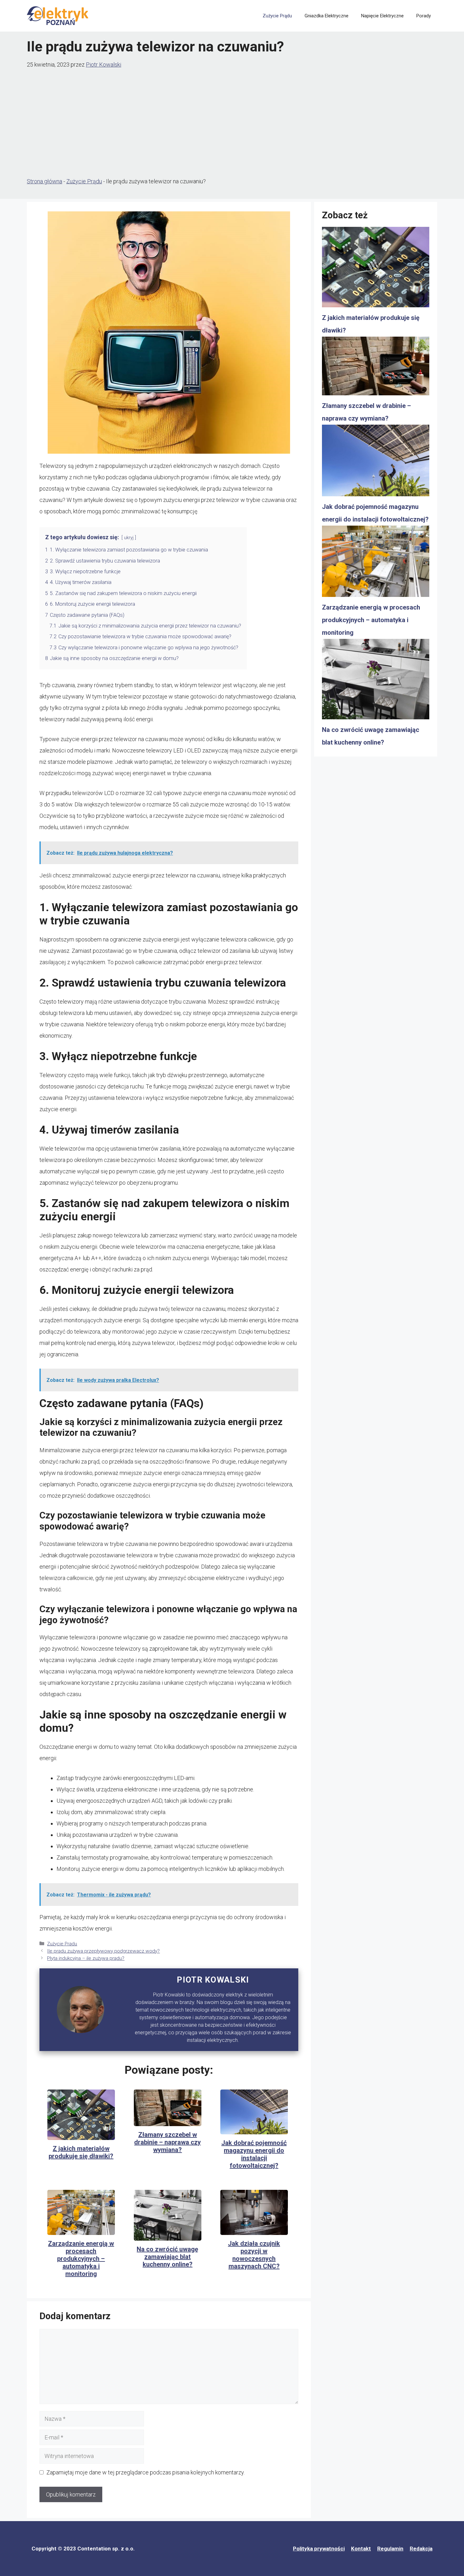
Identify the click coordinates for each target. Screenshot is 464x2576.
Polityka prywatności (319, 2549)
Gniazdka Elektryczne (327, 16)
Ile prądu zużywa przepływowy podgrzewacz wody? (103, 1951)
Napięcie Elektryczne (382, 16)
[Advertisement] (232, 123)
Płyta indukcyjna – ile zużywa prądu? (86, 1958)
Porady (424, 16)
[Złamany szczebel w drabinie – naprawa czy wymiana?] (376, 368)
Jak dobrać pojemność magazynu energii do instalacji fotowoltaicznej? (254, 2154)
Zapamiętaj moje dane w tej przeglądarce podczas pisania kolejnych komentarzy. (146, 2472)
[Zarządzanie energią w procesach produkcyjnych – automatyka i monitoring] (376, 563)
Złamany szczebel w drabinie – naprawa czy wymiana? (167, 2142)
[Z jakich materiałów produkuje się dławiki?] (376, 269)
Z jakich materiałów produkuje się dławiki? (81, 2152)
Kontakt (361, 2549)
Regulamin (390, 2549)
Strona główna (45, 181)
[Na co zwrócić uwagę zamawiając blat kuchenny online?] (376, 681)
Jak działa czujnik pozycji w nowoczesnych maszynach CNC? (254, 2255)
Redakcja (421, 2549)
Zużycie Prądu (277, 16)
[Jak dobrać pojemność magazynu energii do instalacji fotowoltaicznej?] (376, 463)
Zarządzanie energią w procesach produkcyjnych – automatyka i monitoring (81, 2259)
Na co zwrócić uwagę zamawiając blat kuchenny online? (167, 2257)
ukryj (129, 538)
